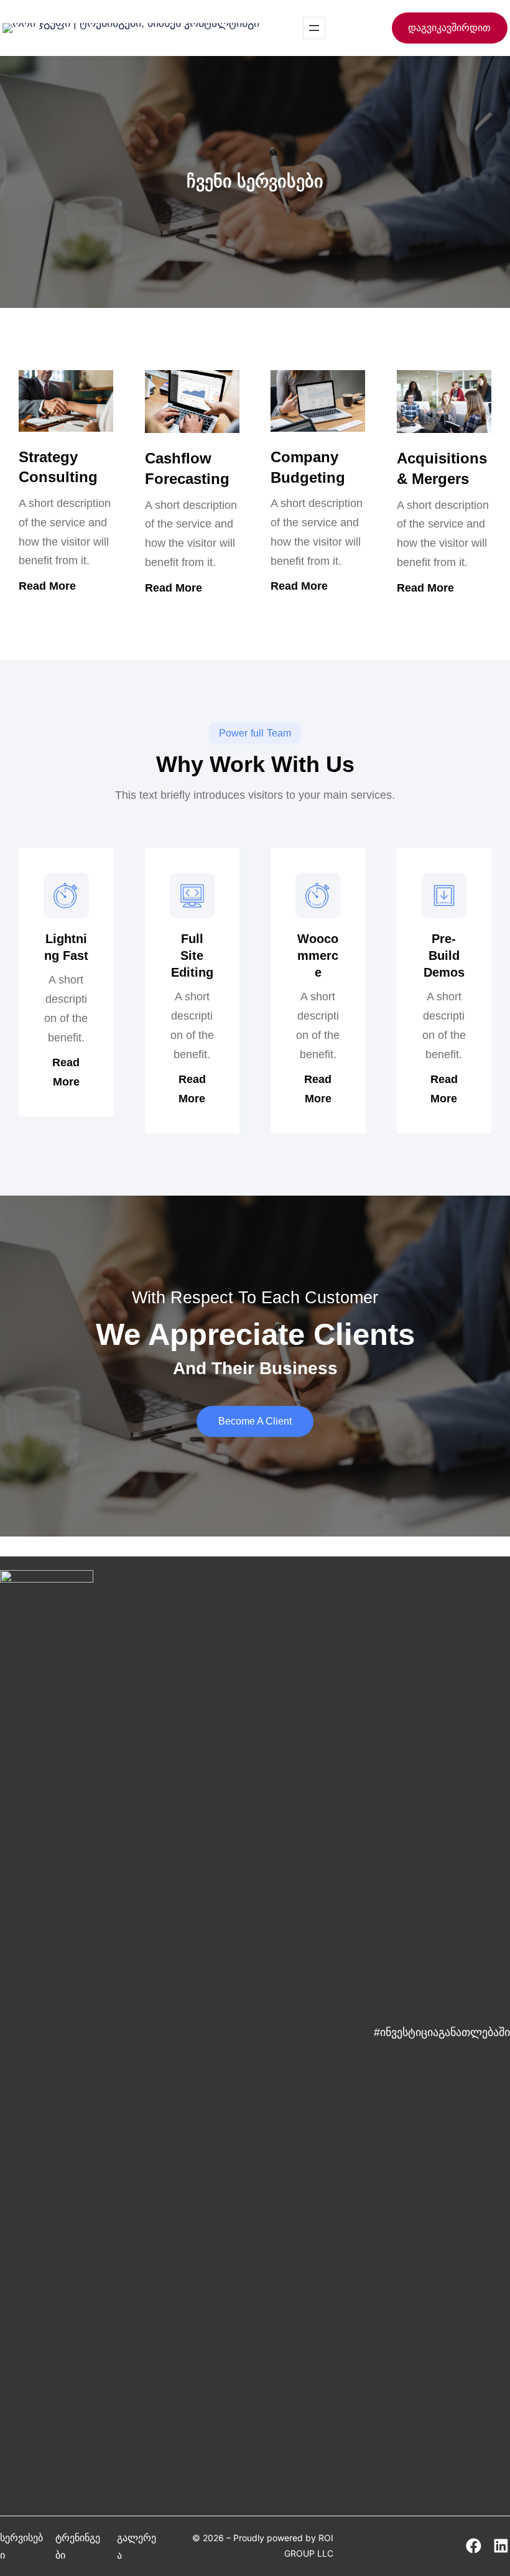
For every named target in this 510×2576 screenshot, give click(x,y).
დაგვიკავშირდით (449, 28)
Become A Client (255, 1421)
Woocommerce (318, 956)
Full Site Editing (192, 956)
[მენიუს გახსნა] (314, 28)
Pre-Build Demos (444, 956)
